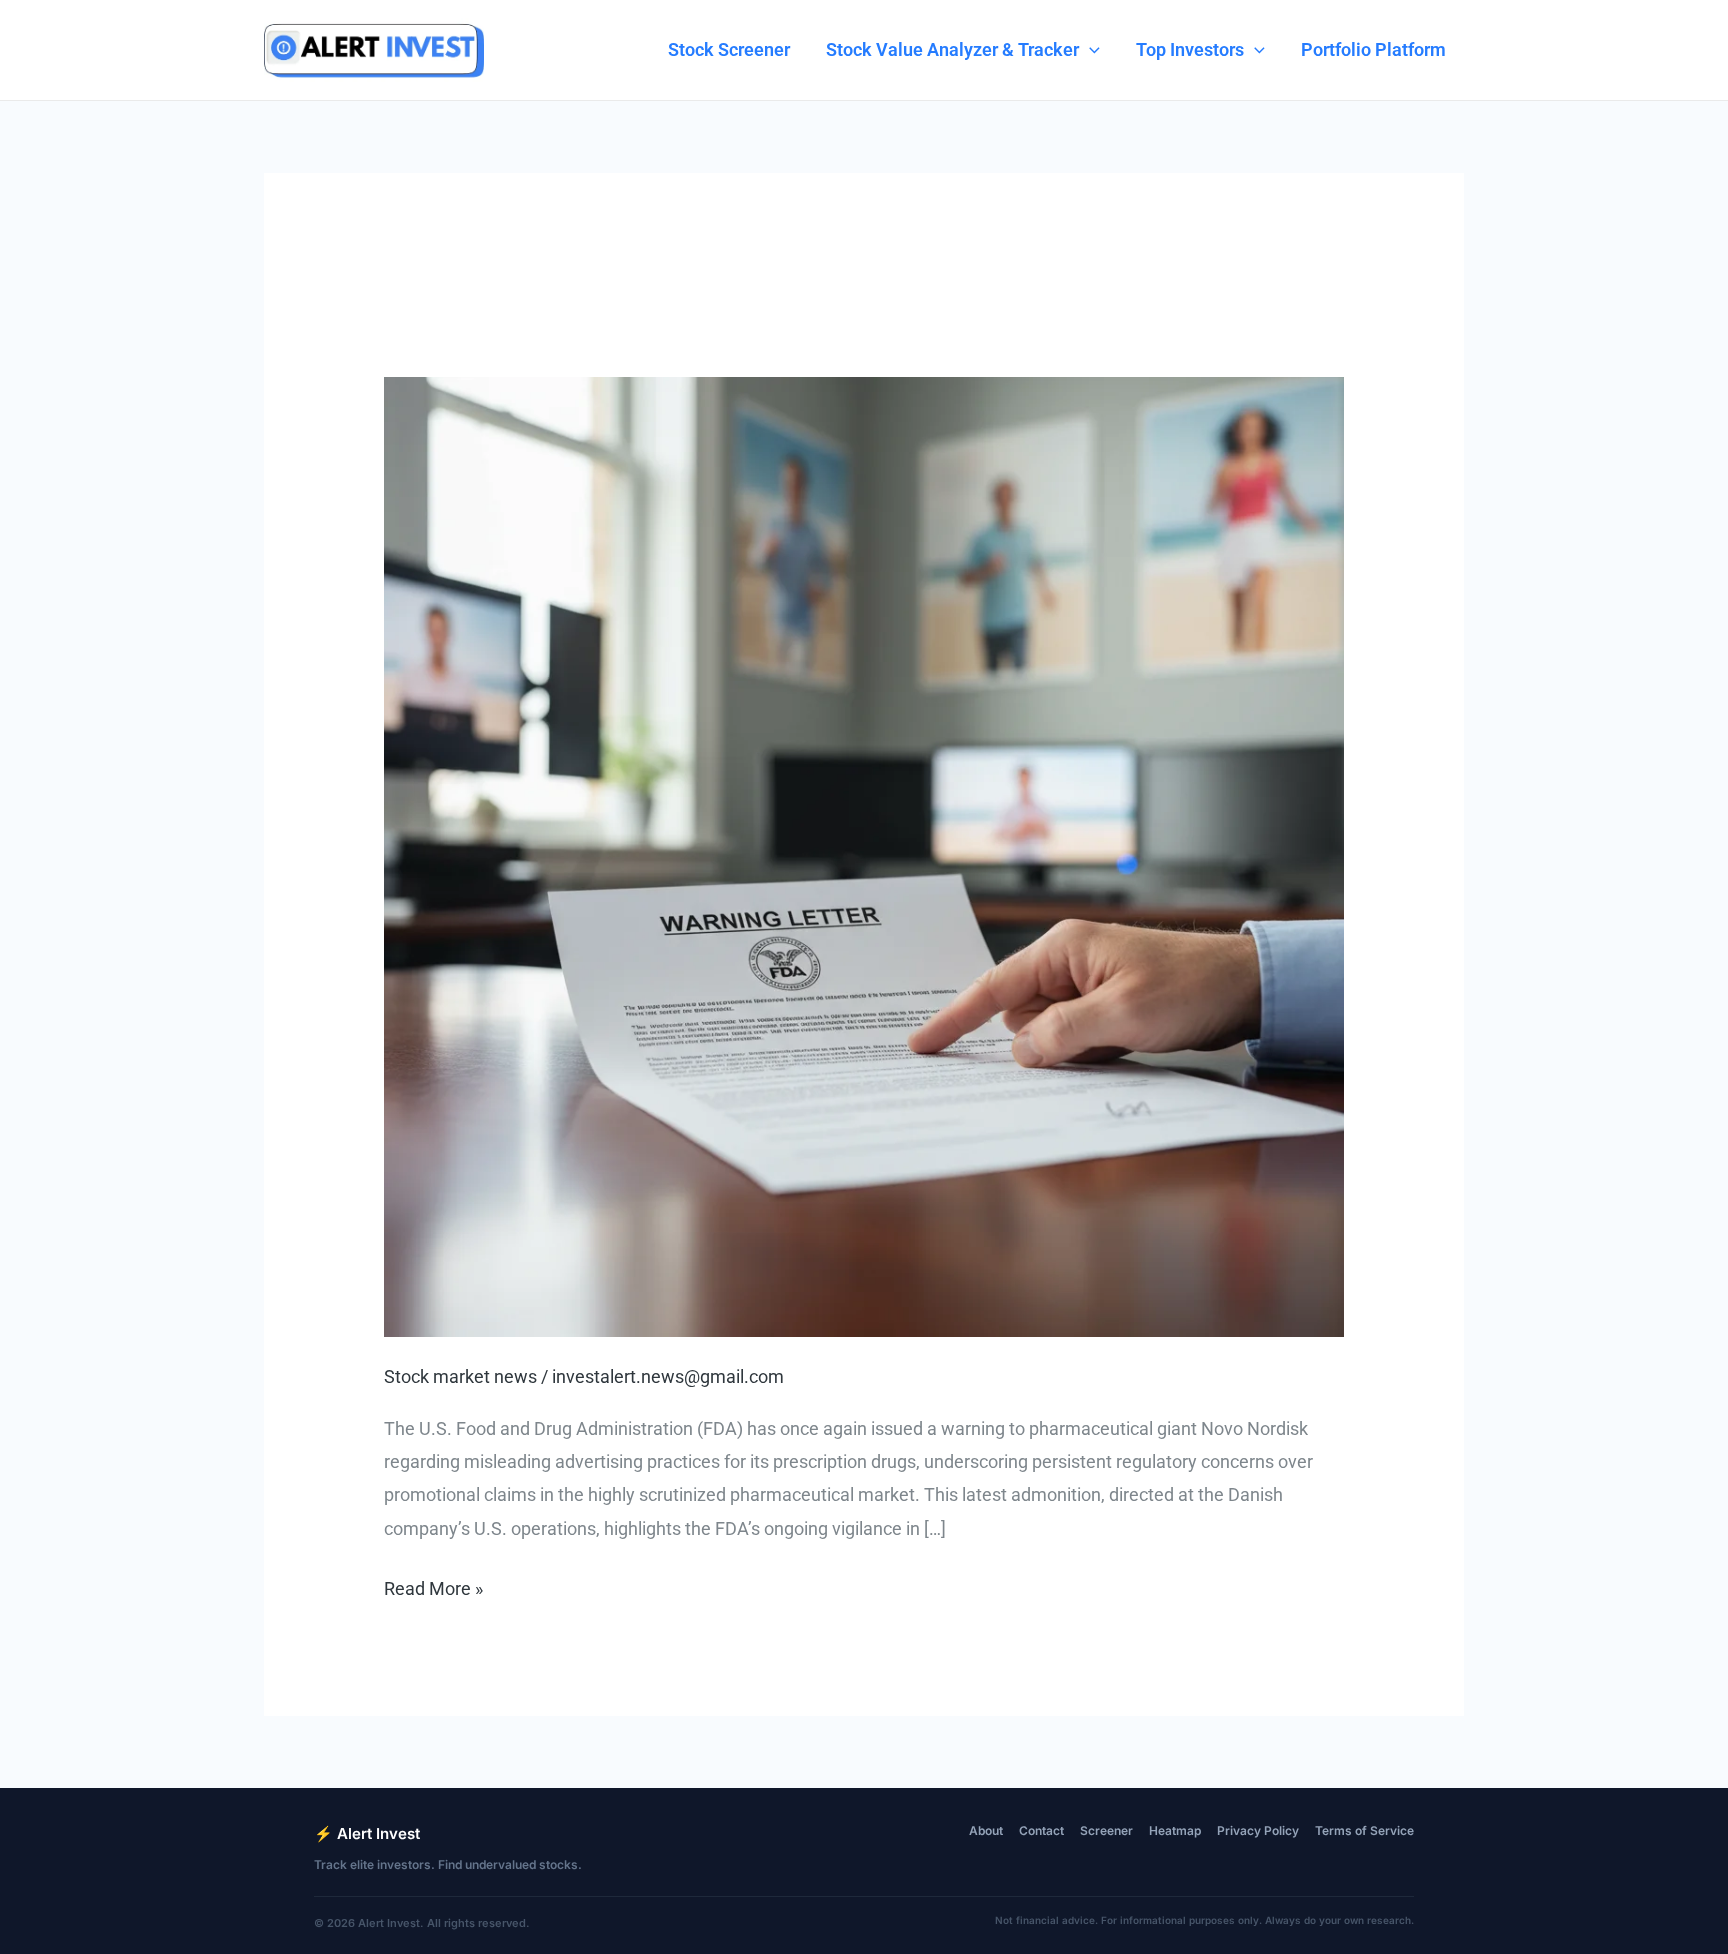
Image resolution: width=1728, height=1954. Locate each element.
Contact (1041, 1830)
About (986, 1830)
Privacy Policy (1258, 1830)
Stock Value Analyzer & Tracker (952, 49)
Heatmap (1175, 1830)
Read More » (433, 1591)
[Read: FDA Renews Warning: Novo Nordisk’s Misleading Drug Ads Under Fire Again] (864, 855)
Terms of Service (1364, 1830)
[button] (1089, 50)
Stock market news (460, 1376)
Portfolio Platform (1373, 49)
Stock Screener (729, 49)
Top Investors (1190, 49)
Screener (1106, 1830)
